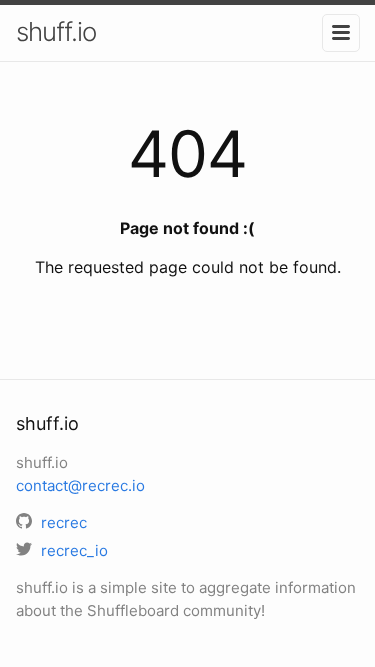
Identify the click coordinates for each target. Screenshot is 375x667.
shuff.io (56, 31)
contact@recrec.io (80, 485)
